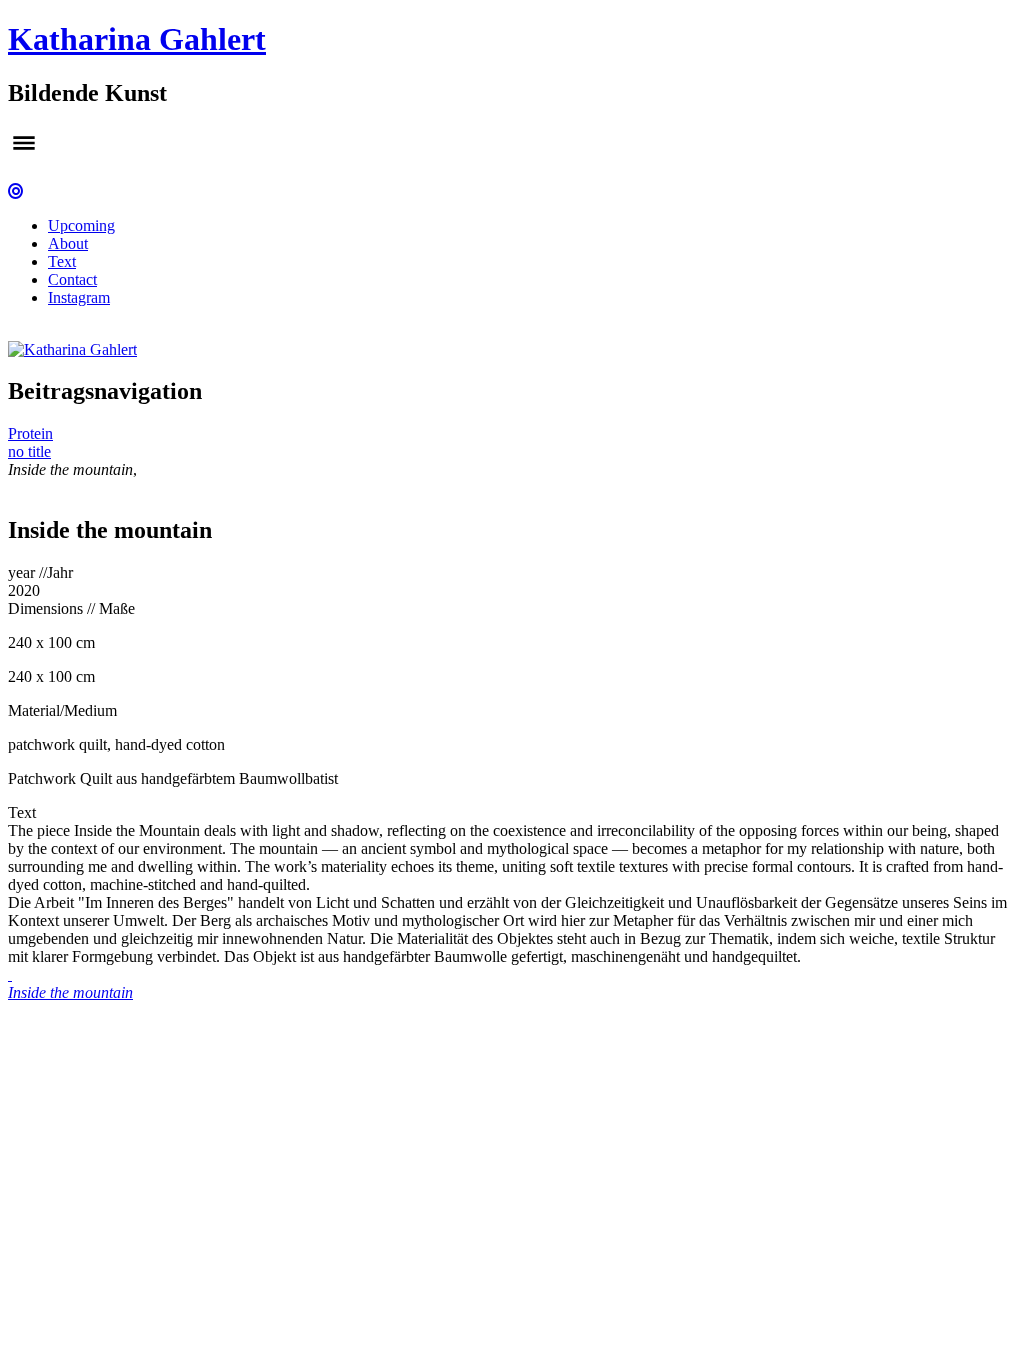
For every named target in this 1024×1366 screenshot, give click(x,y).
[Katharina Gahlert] (72, 349)
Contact (72, 279)
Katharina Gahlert (137, 39)
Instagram (79, 297)
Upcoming (81, 225)
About (68, 243)
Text (62, 261)
